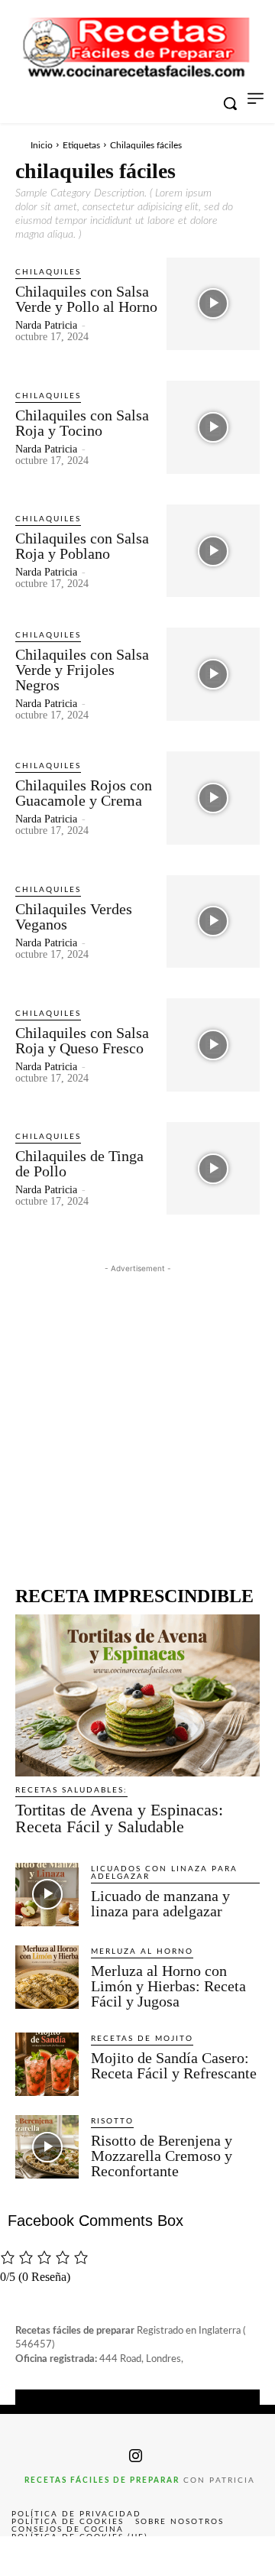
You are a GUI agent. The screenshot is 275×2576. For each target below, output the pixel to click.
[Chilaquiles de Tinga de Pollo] (213, 1169)
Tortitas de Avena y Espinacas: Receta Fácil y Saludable (119, 1818)
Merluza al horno (142, 1951)
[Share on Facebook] (27, 2556)
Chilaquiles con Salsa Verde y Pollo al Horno (86, 299)
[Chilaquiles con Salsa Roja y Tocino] (213, 427)
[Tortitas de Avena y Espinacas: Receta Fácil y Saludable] (137, 1695)
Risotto (112, 2121)
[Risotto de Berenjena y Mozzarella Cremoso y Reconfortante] (47, 2147)
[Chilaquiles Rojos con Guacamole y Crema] (213, 798)
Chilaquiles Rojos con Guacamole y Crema (84, 793)
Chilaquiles (48, 272)
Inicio (42, 145)
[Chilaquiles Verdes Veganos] (213, 922)
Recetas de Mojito (142, 2039)
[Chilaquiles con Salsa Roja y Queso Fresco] (213, 1045)
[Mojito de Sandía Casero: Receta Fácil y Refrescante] (47, 2064)
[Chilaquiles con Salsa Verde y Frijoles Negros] (213, 674)
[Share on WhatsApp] (192, 2556)
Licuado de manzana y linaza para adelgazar (160, 1903)
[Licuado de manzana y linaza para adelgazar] (47, 1895)
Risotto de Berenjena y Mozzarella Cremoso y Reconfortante (162, 2156)
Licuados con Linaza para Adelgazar (164, 1873)
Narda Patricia (46, 325)
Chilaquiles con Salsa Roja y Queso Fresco (82, 1040)
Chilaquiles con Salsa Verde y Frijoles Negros (82, 670)
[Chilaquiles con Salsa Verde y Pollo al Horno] (213, 304)
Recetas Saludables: (71, 1790)
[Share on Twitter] (82, 2556)
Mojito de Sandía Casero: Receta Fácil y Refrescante (174, 2065)
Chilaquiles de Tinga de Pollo (79, 1163)
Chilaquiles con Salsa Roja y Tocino (82, 423)
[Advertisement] (137, 1414)
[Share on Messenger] (247, 2556)
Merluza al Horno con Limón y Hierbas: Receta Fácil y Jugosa (168, 1986)
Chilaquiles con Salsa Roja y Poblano (82, 546)
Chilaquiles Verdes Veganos (74, 917)
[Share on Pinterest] (137, 2556)
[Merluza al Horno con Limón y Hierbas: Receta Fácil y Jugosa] (47, 1977)
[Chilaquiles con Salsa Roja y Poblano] (213, 551)
